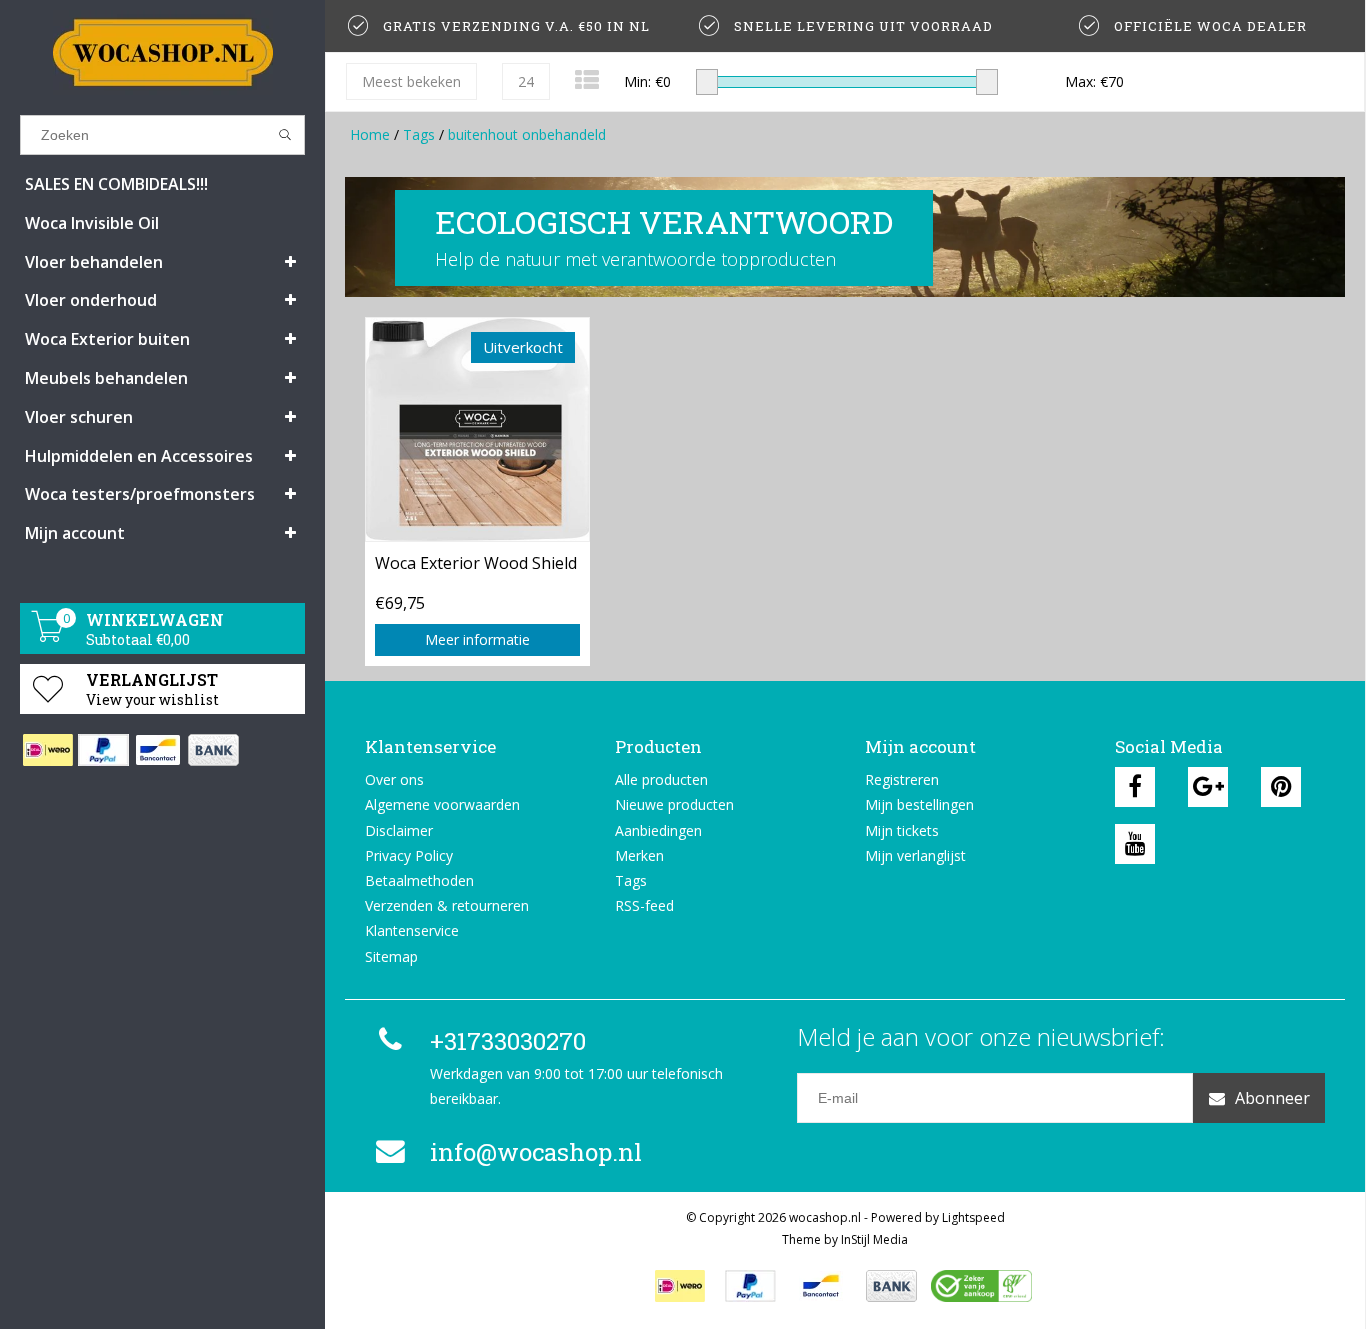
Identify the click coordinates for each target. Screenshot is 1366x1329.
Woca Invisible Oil (92, 223)
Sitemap (391, 956)
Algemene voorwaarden (442, 804)
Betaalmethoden (419, 880)
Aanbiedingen (658, 830)
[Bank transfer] (212, 750)
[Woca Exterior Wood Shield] (477, 429)
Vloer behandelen (94, 262)
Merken (639, 855)
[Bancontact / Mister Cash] (157, 750)
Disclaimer (399, 830)
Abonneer (1272, 1098)
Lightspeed (973, 1217)
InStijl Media (874, 1239)
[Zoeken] (285, 135)
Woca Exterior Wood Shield (476, 563)
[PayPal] (102, 750)
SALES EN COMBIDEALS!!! (116, 184)
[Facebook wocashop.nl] (1135, 787)
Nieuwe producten (674, 804)
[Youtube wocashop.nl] (1135, 844)
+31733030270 (508, 1041)
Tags (419, 134)
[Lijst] (587, 79)
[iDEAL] (47, 750)
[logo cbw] (981, 1286)
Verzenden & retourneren (447, 905)
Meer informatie (477, 639)
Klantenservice (412, 930)
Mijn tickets (902, 830)
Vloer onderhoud (91, 300)
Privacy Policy (409, 855)
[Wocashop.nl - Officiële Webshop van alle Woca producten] (162, 52)
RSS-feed (644, 905)
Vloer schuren (79, 417)
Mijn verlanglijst (915, 855)
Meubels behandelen (106, 378)
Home (370, 134)
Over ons (394, 779)
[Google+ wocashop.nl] (1208, 787)
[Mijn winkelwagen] (48, 636)
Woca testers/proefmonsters (140, 494)
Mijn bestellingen (919, 804)
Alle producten (661, 779)
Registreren (902, 779)
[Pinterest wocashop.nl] (1281, 787)
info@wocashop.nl (536, 1152)
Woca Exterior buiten (107, 339)
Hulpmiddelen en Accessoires (139, 456)
